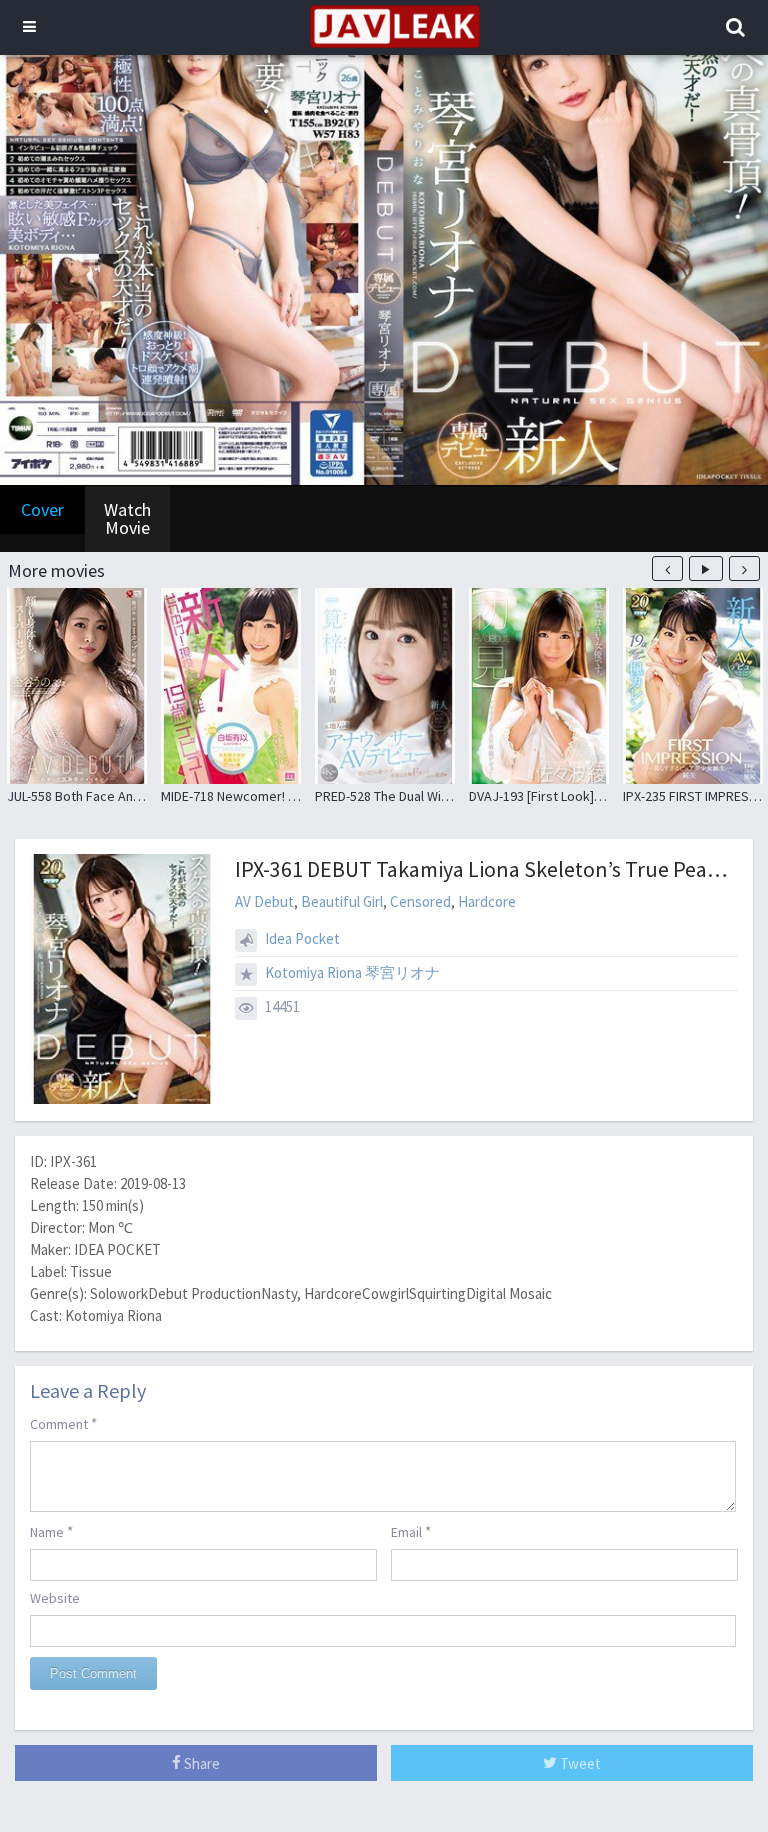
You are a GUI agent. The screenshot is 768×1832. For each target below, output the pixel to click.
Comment (63, 1423)
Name (51, 1531)
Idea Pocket (302, 938)
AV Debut (264, 901)
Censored (420, 901)
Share (200, 1763)
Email (411, 1531)
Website (55, 1598)
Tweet (579, 1763)
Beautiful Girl (342, 901)
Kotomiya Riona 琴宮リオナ (352, 972)
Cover (42, 509)
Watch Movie (127, 518)
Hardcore (487, 901)
